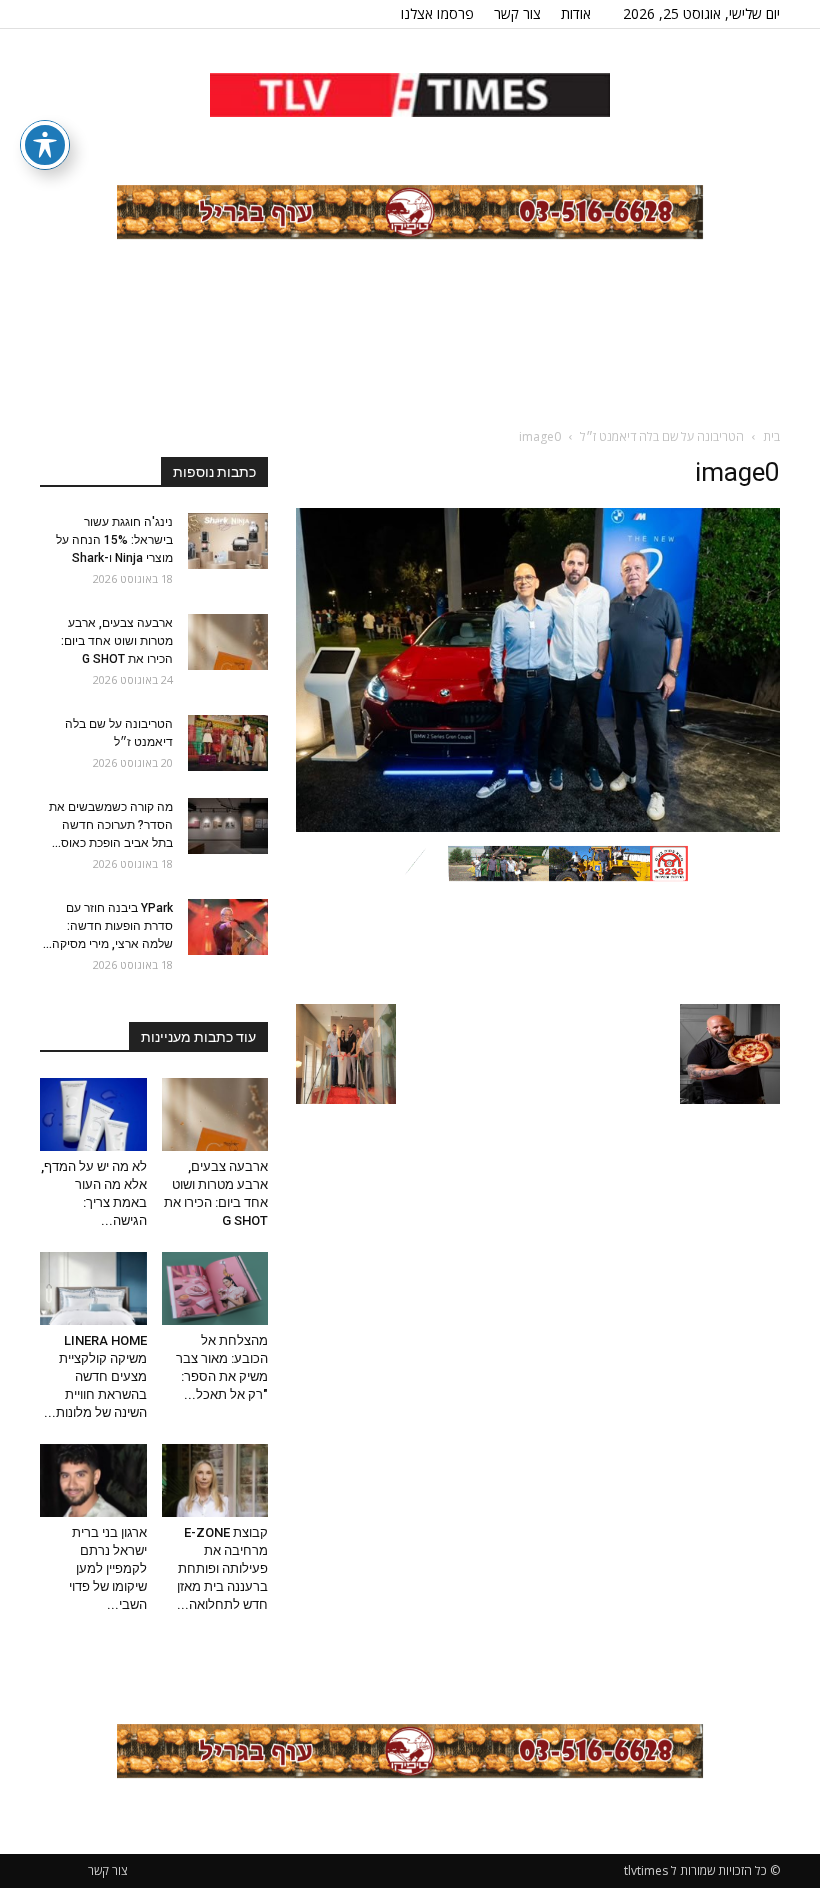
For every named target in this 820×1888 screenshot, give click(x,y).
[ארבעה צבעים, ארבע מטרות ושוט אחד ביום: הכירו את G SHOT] (228, 642)
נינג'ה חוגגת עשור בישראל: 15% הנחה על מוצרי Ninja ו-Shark (114, 540)
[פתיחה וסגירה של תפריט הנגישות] (45, 145)
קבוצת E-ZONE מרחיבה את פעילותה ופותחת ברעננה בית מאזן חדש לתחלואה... (222, 1568)
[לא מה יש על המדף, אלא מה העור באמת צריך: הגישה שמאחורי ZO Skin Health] (93, 1114)
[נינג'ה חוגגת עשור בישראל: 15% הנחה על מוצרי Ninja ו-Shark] (228, 541)
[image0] (538, 827)
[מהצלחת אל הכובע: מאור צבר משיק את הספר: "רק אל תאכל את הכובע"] (215, 1288)
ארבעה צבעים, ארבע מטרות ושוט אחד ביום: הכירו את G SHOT (117, 641)
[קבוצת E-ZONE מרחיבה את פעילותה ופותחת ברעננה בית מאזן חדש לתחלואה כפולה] (215, 1480)
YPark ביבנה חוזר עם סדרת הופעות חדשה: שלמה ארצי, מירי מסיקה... (108, 926)
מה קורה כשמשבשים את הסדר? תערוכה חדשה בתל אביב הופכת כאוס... (111, 825)
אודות (576, 13)
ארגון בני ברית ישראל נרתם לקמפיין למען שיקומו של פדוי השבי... (108, 1568)
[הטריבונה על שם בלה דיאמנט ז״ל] (228, 743)
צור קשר (517, 13)
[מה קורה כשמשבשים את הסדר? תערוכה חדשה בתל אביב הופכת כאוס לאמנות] (228, 826)
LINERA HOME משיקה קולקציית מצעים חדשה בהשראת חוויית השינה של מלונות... (95, 1376)
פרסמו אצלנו (437, 13)
